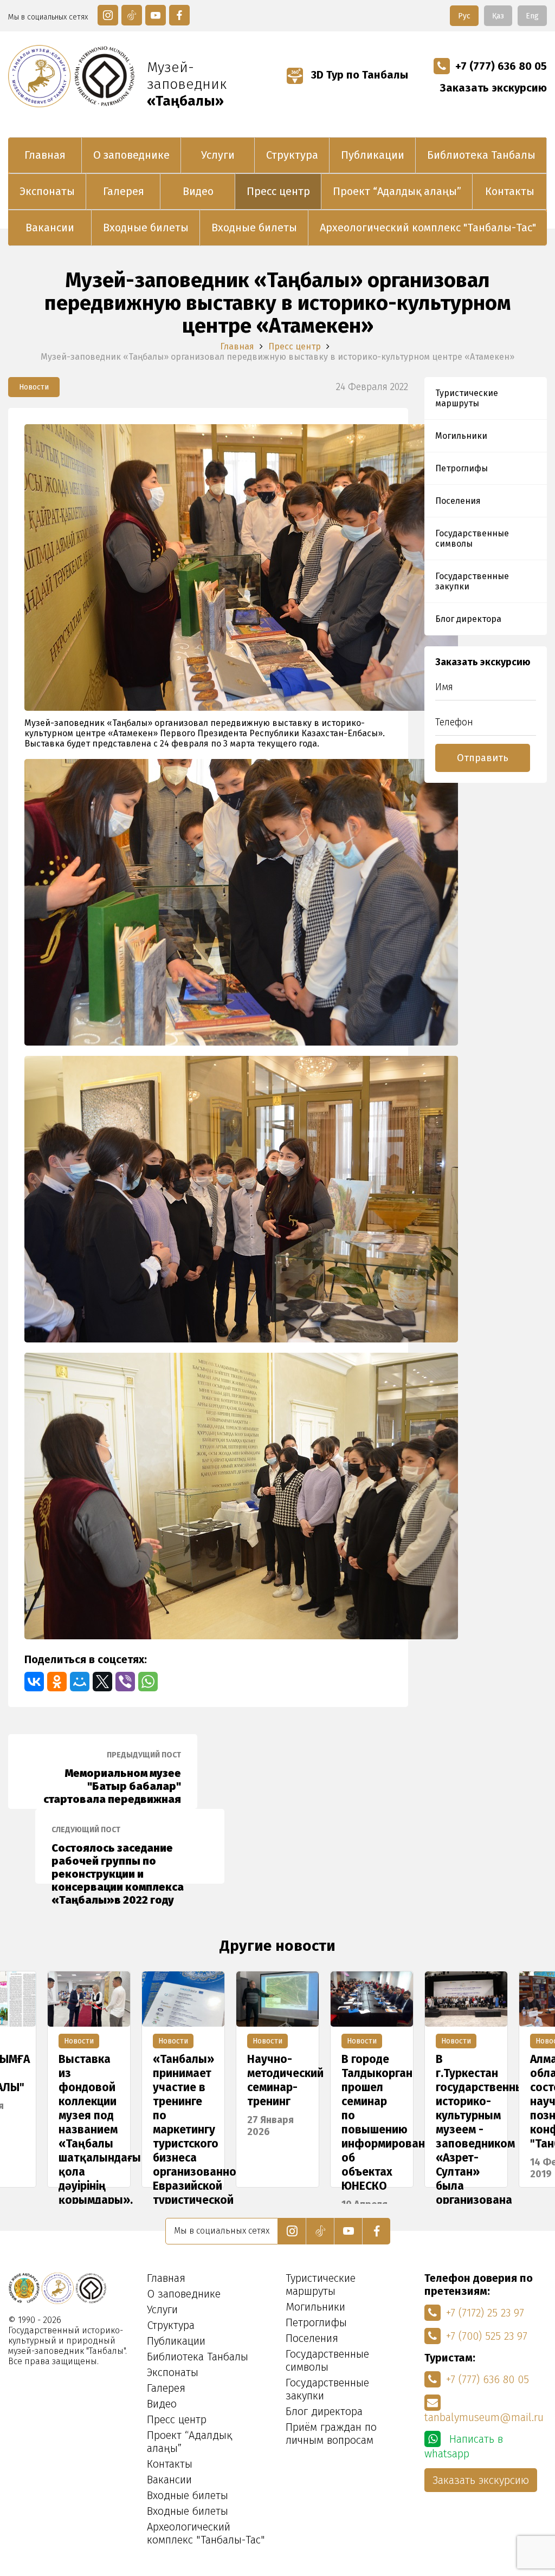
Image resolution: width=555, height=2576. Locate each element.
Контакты (510, 191)
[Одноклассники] (57, 1682)
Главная (45, 155)
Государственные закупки (472, 581)
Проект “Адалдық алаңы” (397, 191)
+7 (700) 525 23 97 (487, 2336)
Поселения (458, 501)
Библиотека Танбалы (481, 155)
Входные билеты (146, 228)
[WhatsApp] (148, 1682)
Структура (292, 155)
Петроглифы (462, 468)
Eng (532, 16)
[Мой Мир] (80, 1682)
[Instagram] (108, 15)
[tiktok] (132, 15)
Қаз (498, 16)
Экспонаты (47, 191)
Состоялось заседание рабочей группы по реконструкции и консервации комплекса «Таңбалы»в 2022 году (118, 1854)
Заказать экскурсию (493, 88)
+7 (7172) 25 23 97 (485, 2313)
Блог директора (468, 619)
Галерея (124, 191)
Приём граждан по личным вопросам (331, 2434)
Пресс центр (278, 191)
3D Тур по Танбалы (358, 75)
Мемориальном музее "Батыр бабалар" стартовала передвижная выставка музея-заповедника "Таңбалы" (112, 1780)
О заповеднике (131, 155)
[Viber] (125, 1682)
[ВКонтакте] (34, 1682)
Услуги (218, 155)
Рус (464, 16)
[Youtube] (156, 15)
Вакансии (50, 228)
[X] (102, 1682)
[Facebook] (179, 15)
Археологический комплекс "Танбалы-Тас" (428, 228)
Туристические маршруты (467, 398)
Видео (198, 191)
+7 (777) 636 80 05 (501, 66)
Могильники (461, 436)
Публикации (373, 155)
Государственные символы (472, 538)
